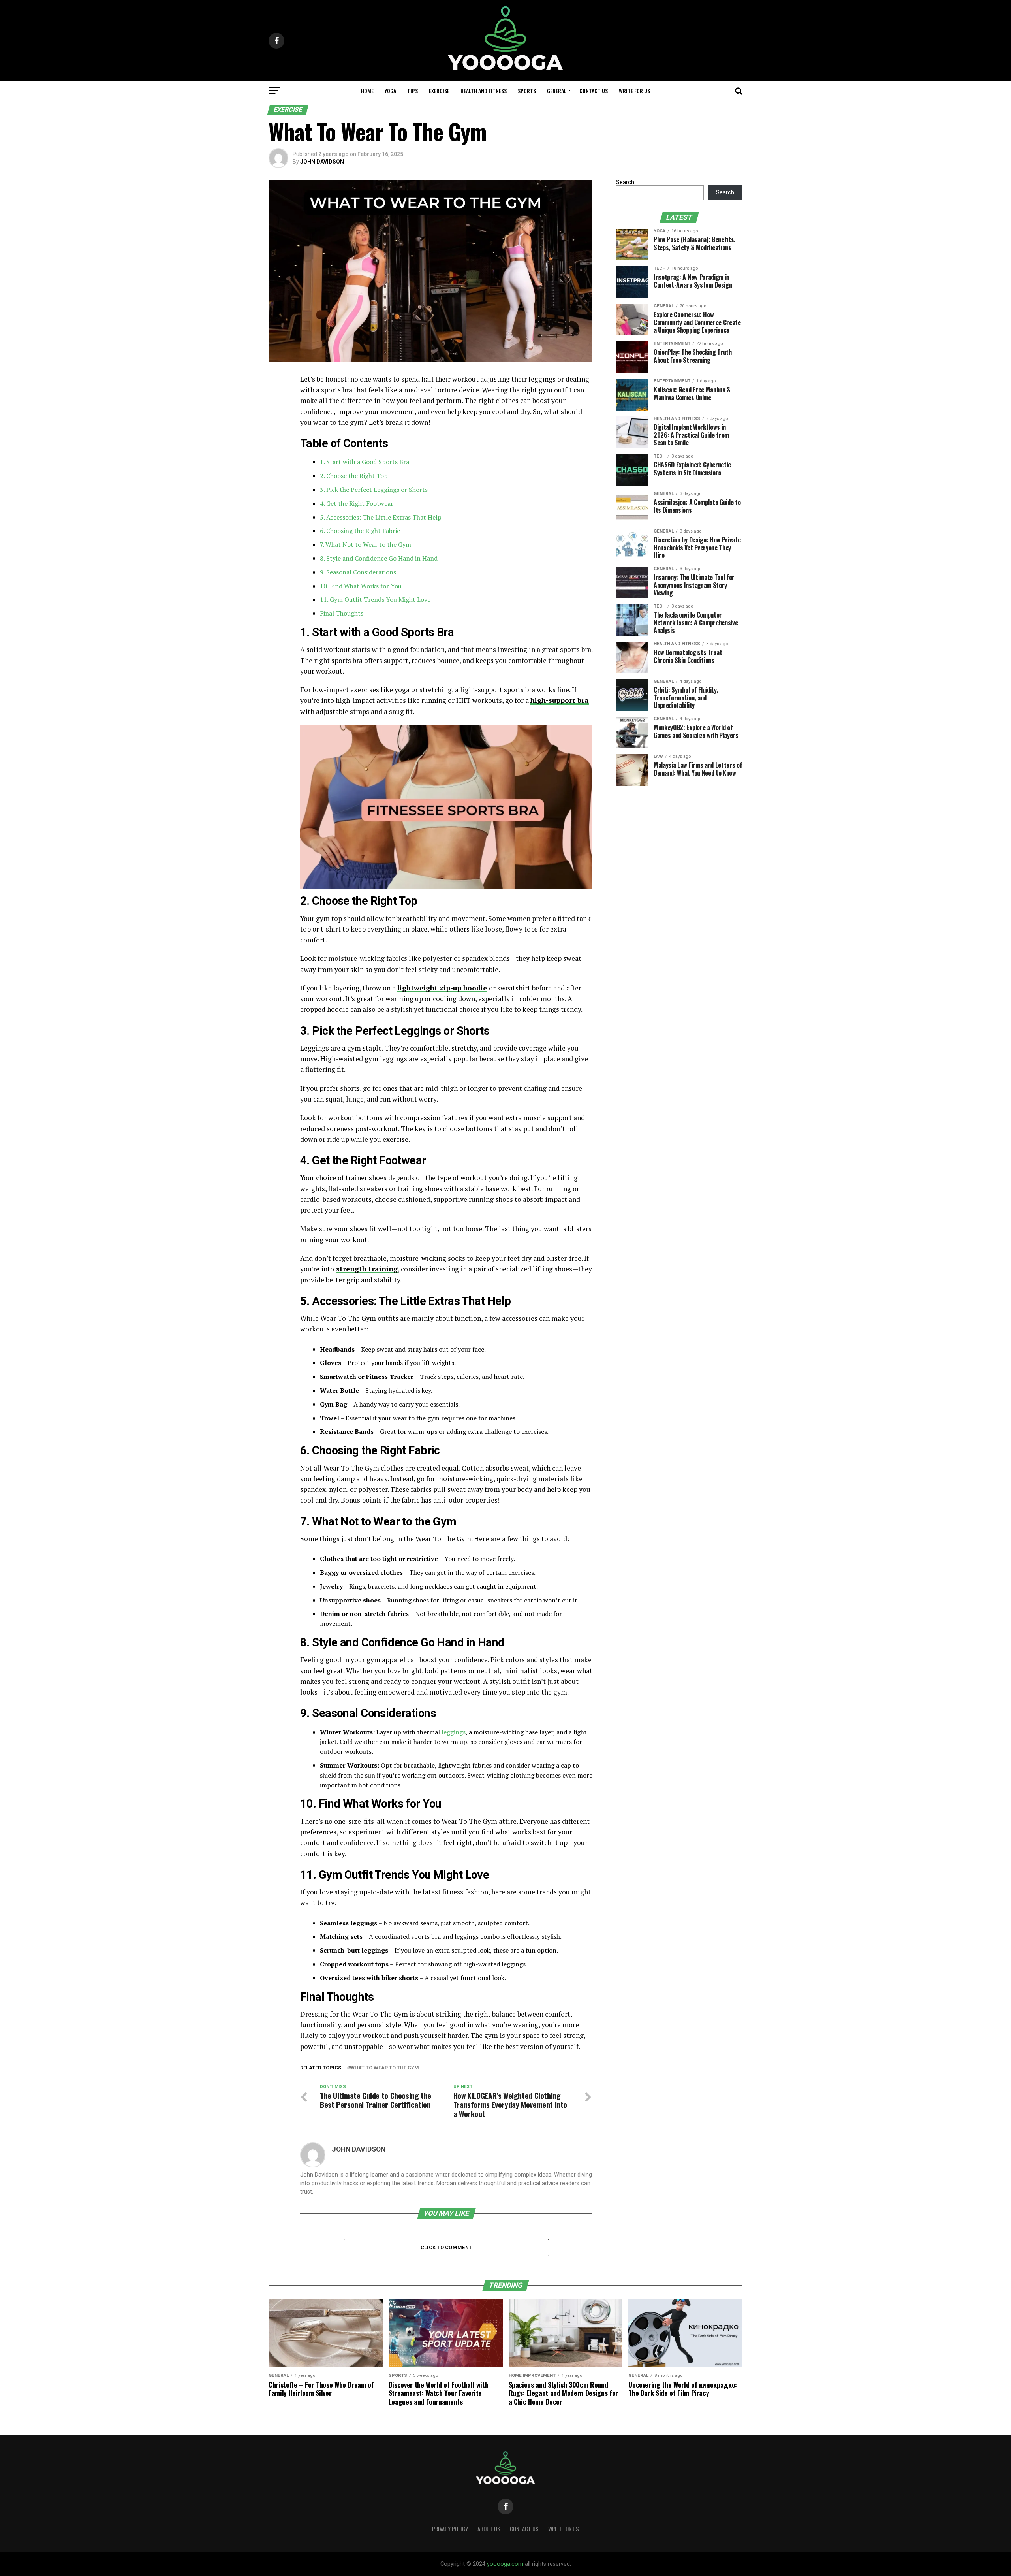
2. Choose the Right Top (354, 476)
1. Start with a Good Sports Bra (365, 462)
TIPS (412, 91)
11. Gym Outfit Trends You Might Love (375, 599)
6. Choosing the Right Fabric (360, 531)
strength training (367, 1269)
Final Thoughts (342, 613)
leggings (454, 1732)
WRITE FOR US (634, 91)
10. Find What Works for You (361, 586)
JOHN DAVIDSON (322, 162)
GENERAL (557, 91)
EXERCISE (439, 91)
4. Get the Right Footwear (357, 503)
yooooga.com (505, 2564)
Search (625, 182)
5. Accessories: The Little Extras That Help (381, 517)
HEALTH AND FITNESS (484, 91)
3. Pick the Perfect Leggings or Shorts (374, 490)
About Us (489, 2529)
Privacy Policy (450, 2529)
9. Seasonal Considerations (358, 572)
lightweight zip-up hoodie (442, 988)
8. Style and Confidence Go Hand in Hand (379, 558)
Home (367, 91)
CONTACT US (594, 91)
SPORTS (527, 91)
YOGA (390, 91)
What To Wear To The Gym (384, 2068)
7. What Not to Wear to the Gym (366, 544)
